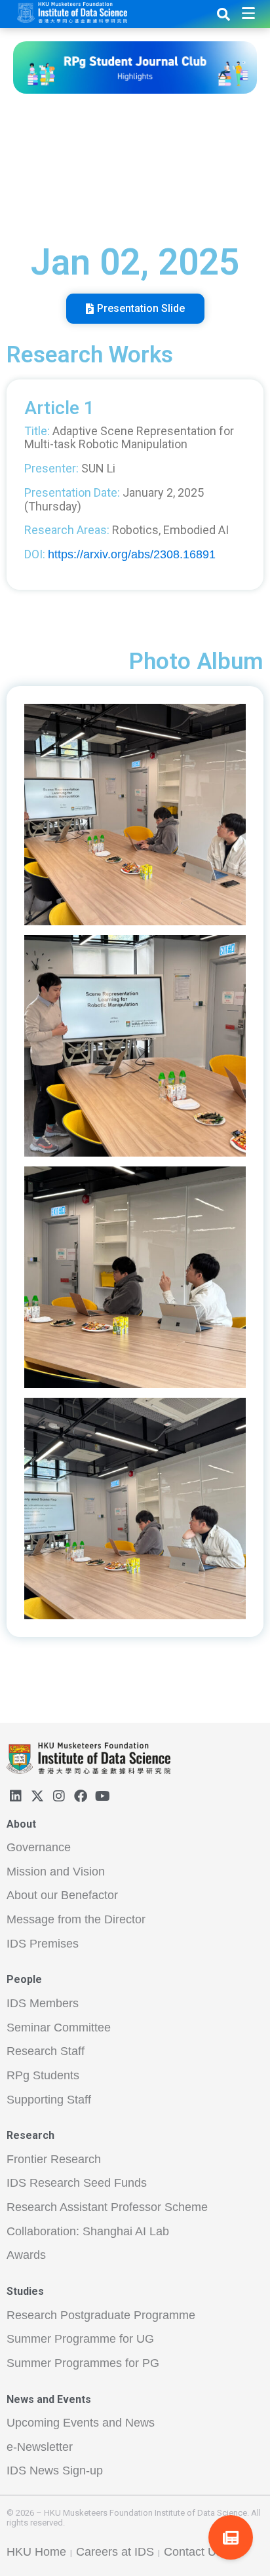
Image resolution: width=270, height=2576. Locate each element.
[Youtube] (102, 1796)
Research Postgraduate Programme (101, 2315)
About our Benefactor (62, 1895)
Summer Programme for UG (80, 2339)
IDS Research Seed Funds (77, 2183)
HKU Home (36, 2552)
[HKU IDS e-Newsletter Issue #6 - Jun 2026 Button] (231, 2537)
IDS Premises (43, 1944)
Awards (26, 2255)
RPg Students (43, 2075)
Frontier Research (54, 2159)
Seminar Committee (59, 2028)
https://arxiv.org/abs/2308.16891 (132, 554)
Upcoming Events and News (81, 2423)
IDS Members (43, 2003)
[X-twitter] (37, 1796)
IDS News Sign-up (55, 2470)
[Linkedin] (16, 1796)
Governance (39, 1847)
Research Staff (46, 2051)
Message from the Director (76, 1919)
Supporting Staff (49, 2100)
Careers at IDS (115, 2552)
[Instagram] (59, 1796)
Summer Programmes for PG (83, 2363)
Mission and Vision (56, 1872)
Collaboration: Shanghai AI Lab (88, 2231)
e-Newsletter (40, 2447)
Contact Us (193, 2552)
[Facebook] (81, 1796)
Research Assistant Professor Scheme (107, 2207)
